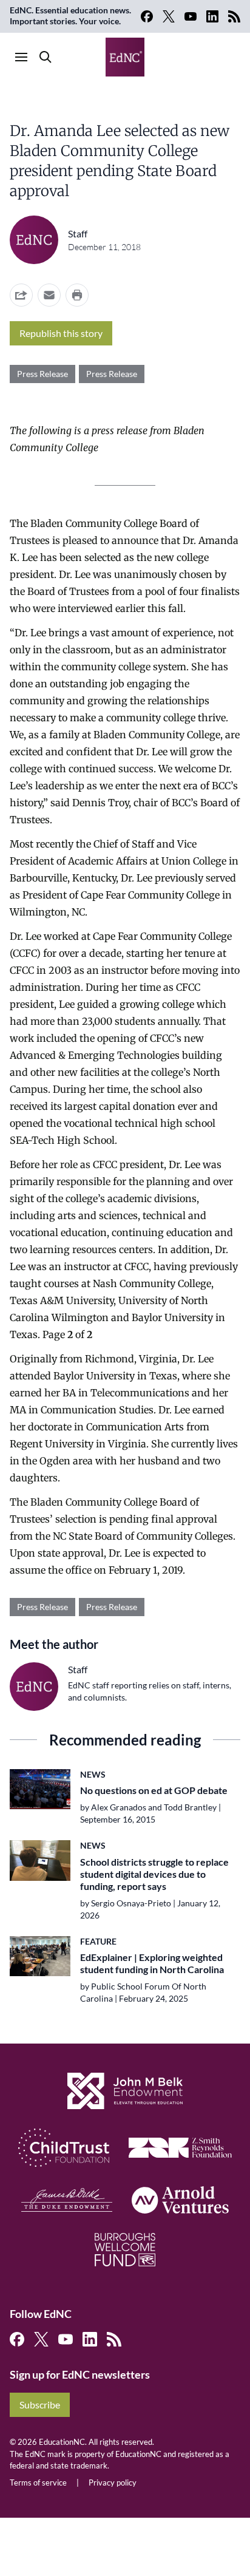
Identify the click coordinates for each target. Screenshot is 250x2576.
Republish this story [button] (61, 333)
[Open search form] (46, 57)
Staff (78, 233)
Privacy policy (113, 2483)
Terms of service (38, 2483)
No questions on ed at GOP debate (154, 1790)
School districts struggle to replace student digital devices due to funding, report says (154, 1874)
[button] (49, 295)
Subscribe (40, 2404)
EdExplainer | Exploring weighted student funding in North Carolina (152, 1963)
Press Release (42, 374)
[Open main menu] (21, 57)
